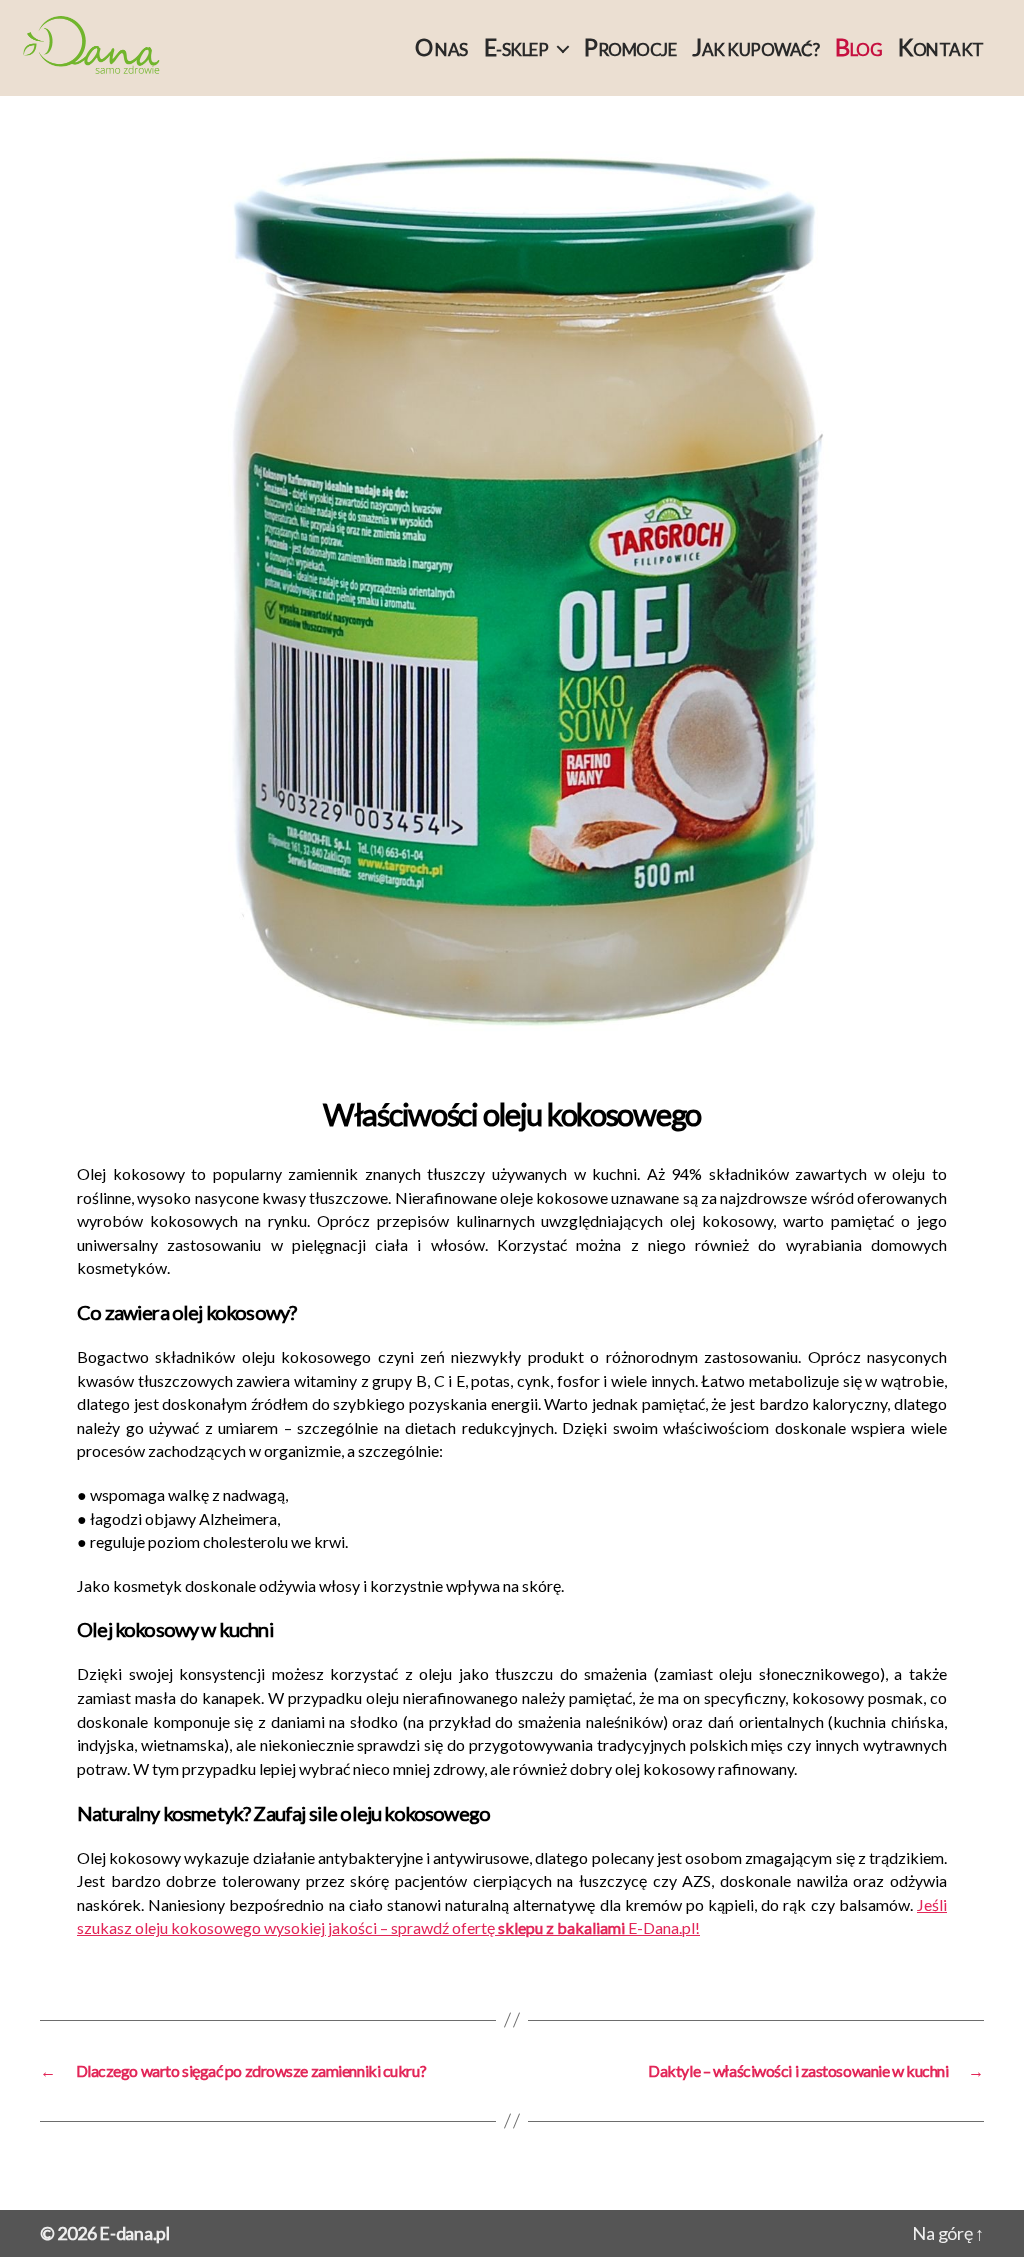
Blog (858, 47)
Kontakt (941, 47)
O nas (441, 47)
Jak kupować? (755, 47)
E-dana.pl (134, 2233)
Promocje (630, 47)
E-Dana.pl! (662, 1927)
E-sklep (516, 47)
